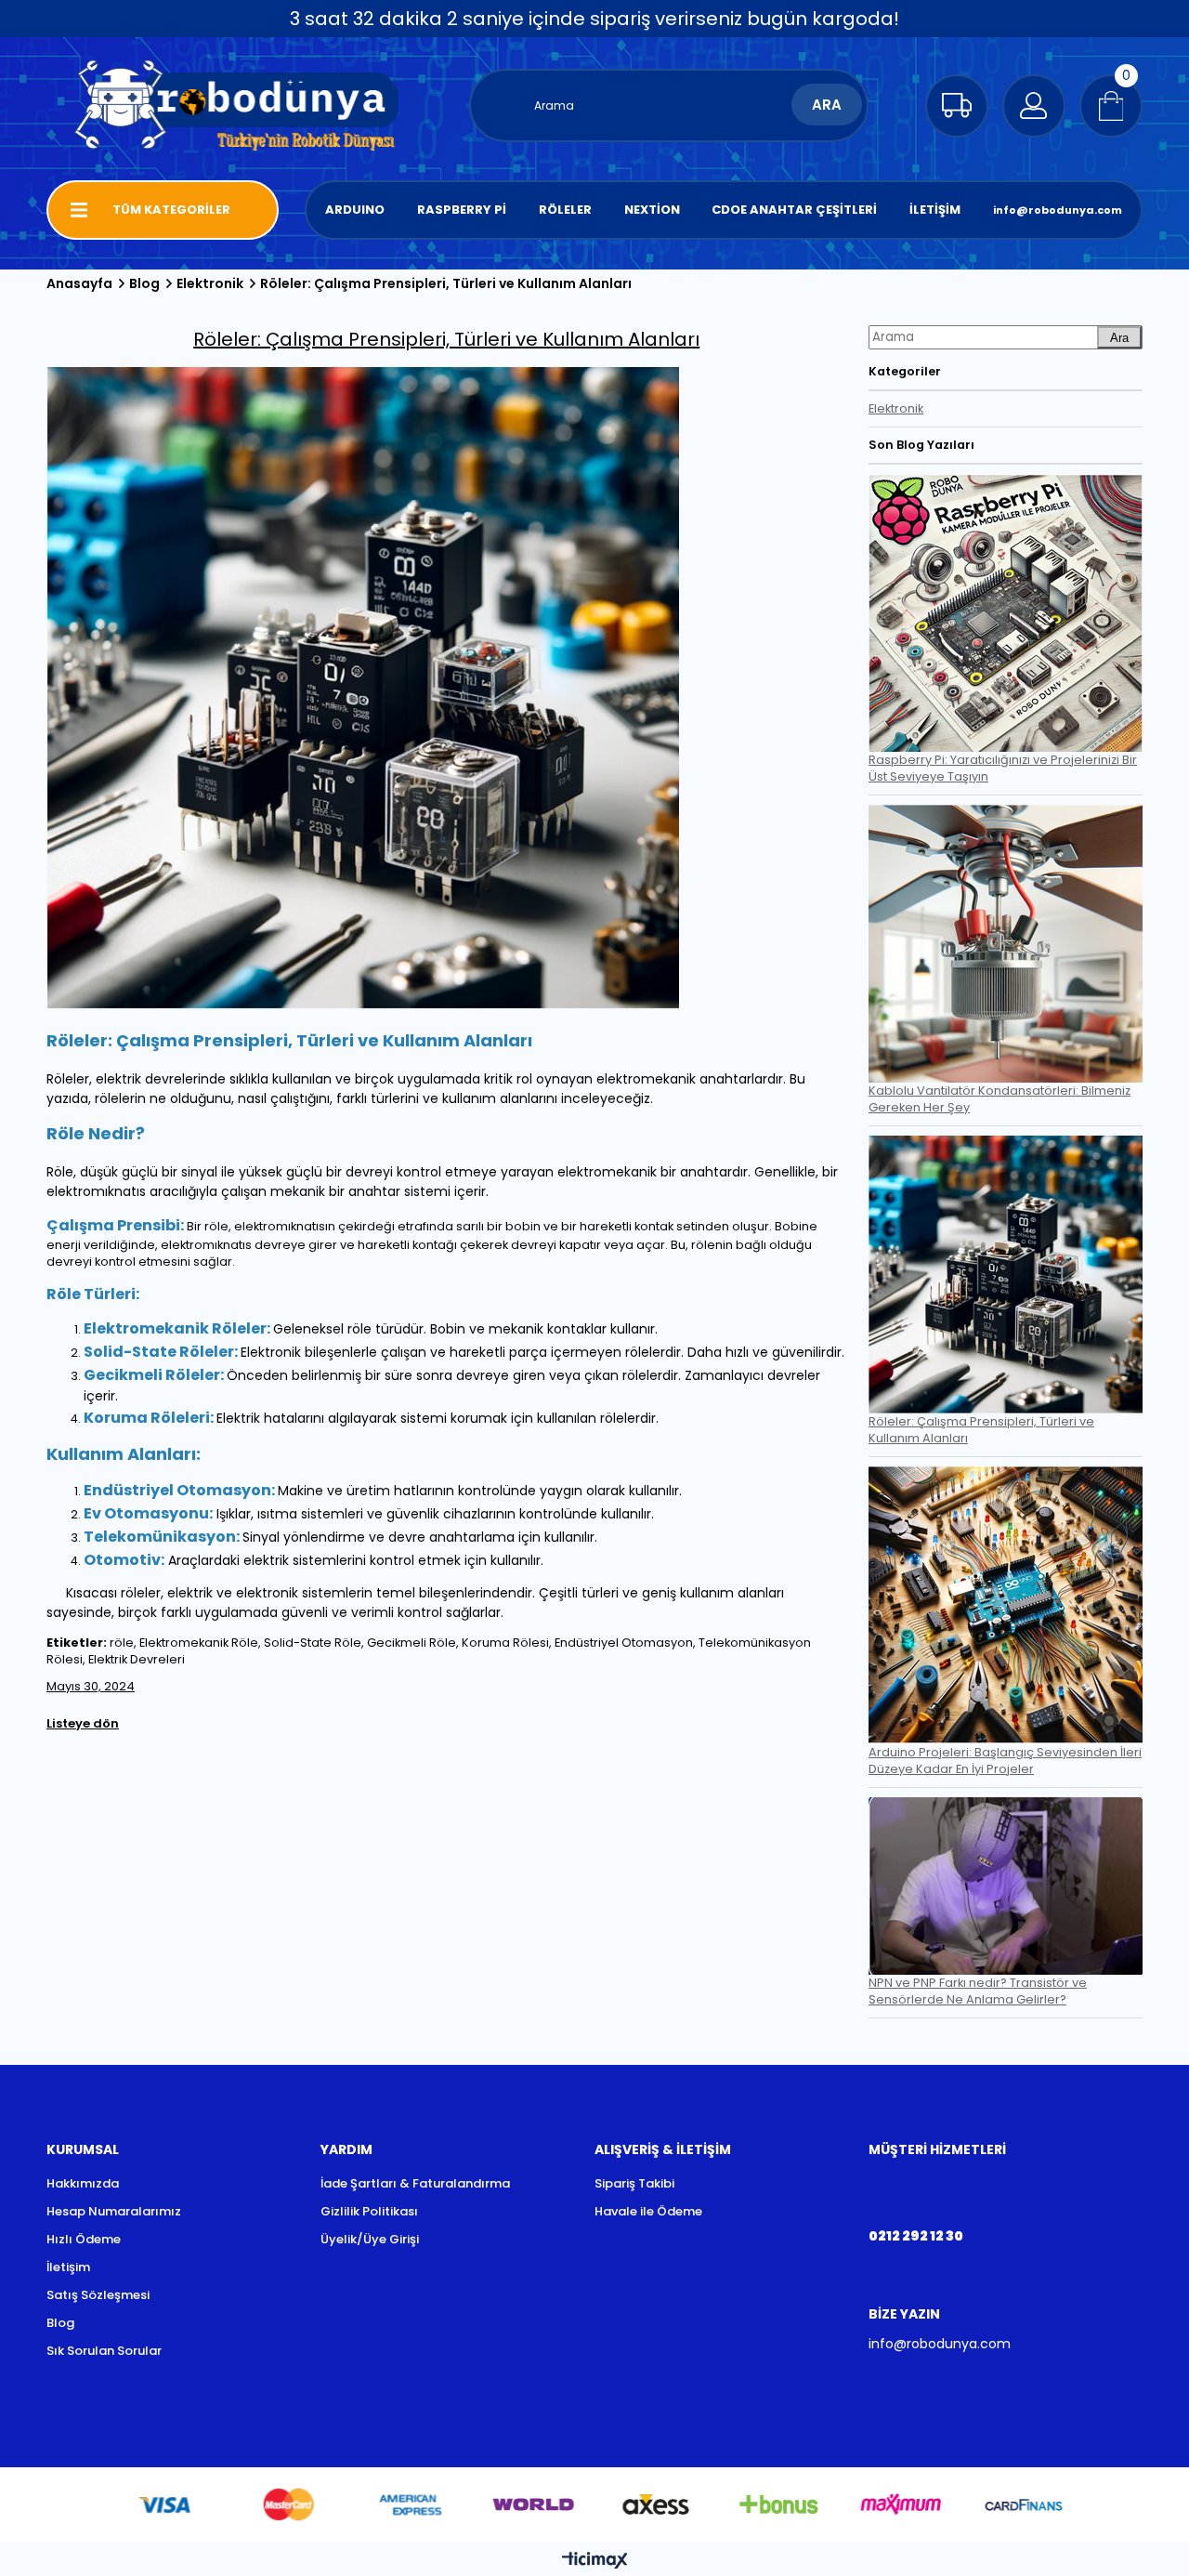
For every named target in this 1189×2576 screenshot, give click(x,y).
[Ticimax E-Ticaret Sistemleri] (595, 2562)
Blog (60, 2323)
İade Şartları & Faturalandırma (415, 2183)
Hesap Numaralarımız (114, 2211)
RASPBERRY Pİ (462, 210)
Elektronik (896, 408)
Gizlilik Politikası (369, 2211)
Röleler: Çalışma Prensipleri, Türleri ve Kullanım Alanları (981, 1430)
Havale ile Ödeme (648, 2211)
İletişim (68, 2267)
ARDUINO (355, 210)
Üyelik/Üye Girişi (370, 2239)
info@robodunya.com (1058, 210)
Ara (1119, 338)
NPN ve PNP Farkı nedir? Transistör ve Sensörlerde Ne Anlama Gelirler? (978, 1991)
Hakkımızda (83, 2183)
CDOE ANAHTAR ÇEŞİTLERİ (794, 210)
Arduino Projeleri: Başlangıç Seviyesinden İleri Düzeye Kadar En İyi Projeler (1005, 1761)
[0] (1111, 106)
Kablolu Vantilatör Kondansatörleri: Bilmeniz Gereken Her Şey (1000, 1099)
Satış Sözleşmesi (98, 2295)
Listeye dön (83, 1723)
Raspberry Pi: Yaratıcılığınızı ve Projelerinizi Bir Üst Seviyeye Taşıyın (1003, 768)
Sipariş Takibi (634, 2183)
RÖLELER (565, 210)
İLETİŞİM (935, 210)
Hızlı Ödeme (84, 2239)
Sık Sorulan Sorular (104, 2351)
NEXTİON (652, 210)
